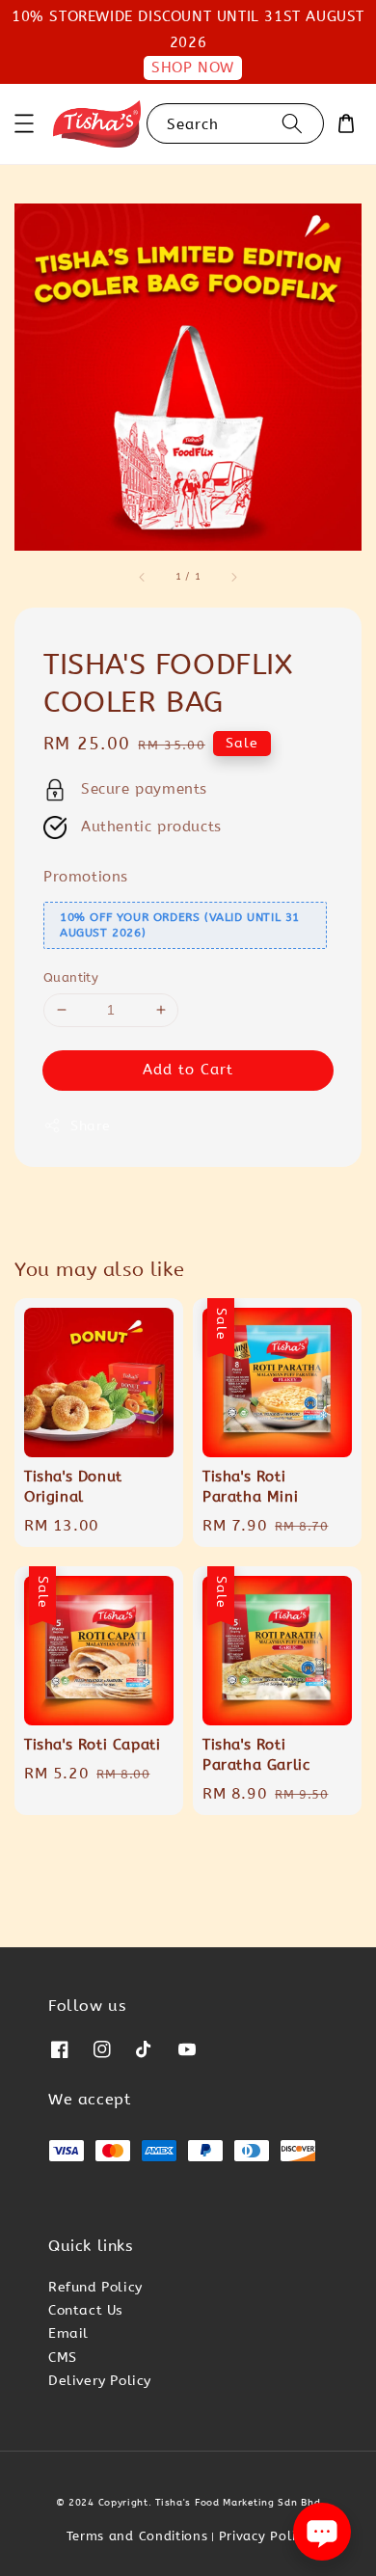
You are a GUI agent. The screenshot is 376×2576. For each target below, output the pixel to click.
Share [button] (91, 1126)
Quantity (71, 977)
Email (68, 2333)
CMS (63, 2358)
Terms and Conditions (137, 2536)
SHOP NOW (193, 68)
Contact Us (86, 2310)
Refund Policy (95, 2287)
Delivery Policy (100, 2381)
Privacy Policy (265, 2536)
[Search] (292, 123)
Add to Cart (188, 1070)
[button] (24, 123)
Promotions (86, 877)
